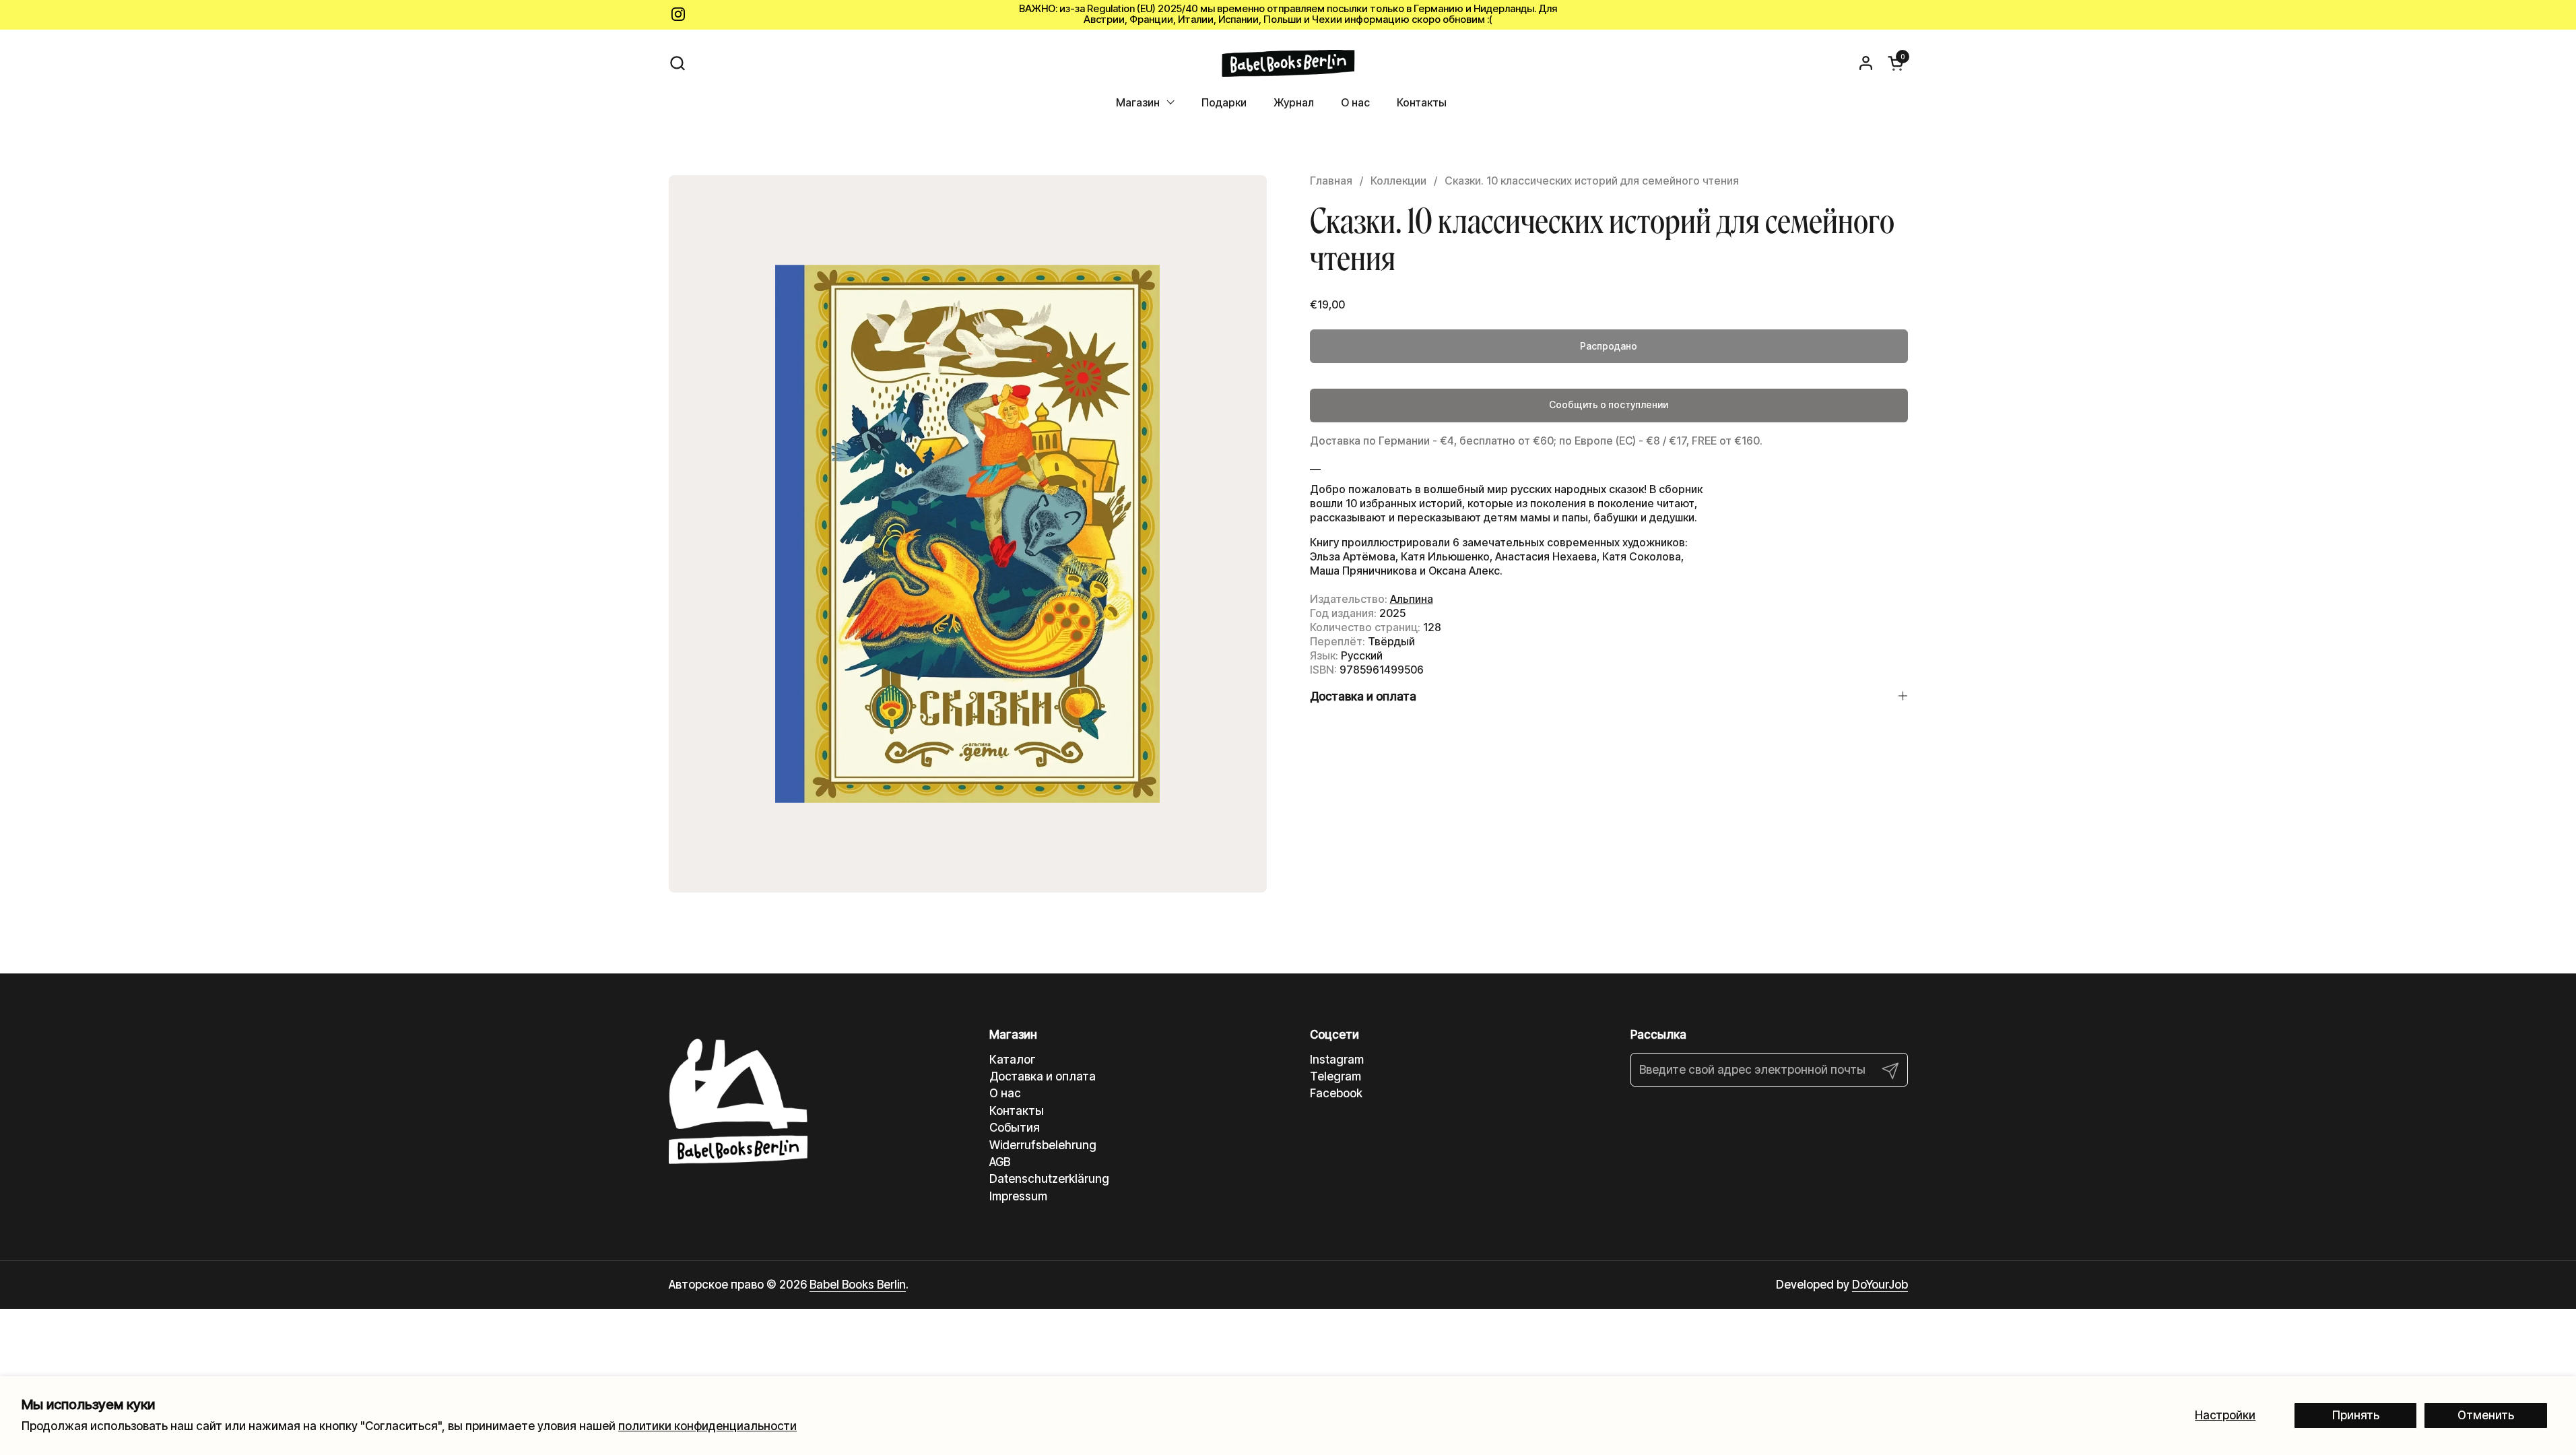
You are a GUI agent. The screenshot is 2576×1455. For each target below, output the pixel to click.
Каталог (1013, 1060)
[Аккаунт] (1866, 63)
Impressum (1018, 1196)
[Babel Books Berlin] (1288, 63)
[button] (677, 63)
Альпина (1412, 599)
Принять (2356, 1415)
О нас (1005, 1093)
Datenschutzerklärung (1049, 1179)
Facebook (1336, 1093)
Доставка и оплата (1043, 1076)
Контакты (1017, 1111)
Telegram (1335, 1076)
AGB (1000, 1162)
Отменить (2486, 1415)
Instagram (1337, 1060)
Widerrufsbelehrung (1043, 1145)
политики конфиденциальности (707, 1426)
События (1015, 1128)
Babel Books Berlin (858, 1285)
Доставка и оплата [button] (1363, 697)
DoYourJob (1880, 1285)
